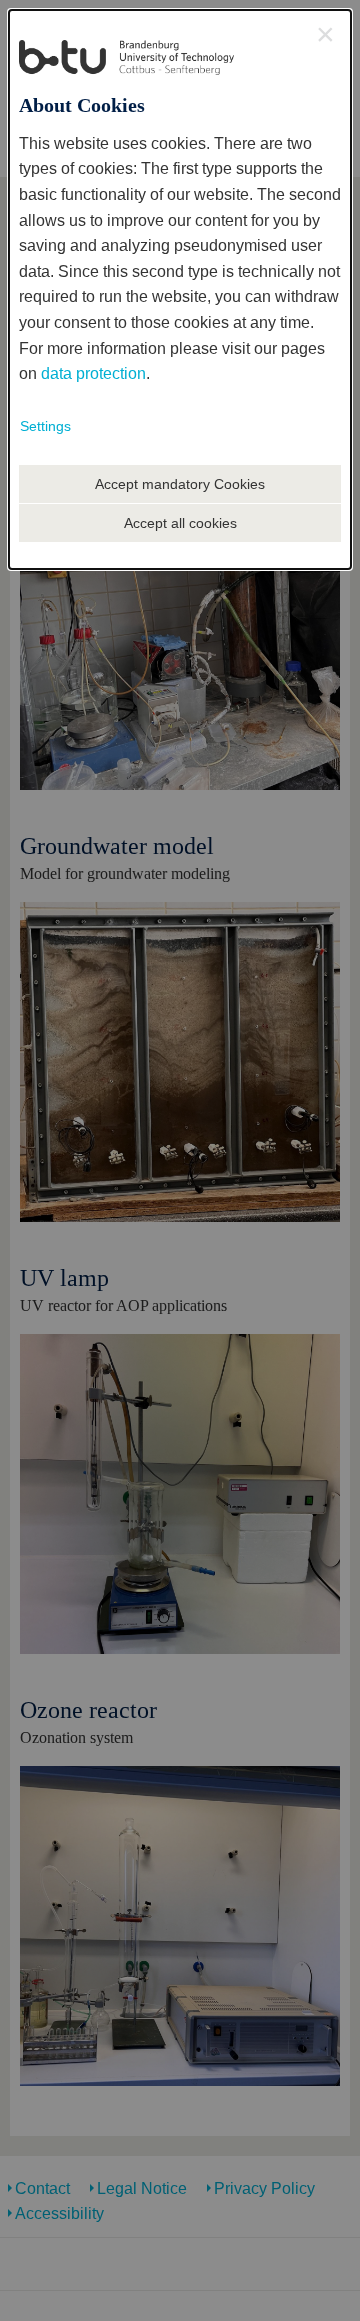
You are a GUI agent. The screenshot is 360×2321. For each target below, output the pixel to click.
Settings (45, 426)
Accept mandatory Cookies (180, 484)
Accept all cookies (180, 523)
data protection (93, 373)
